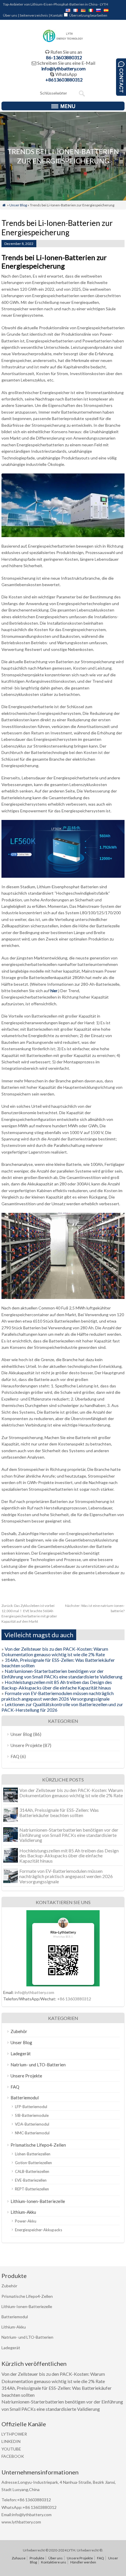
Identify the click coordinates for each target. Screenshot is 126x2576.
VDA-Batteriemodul (32, 2124)
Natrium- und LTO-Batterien (38, 2065)
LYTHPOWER (14, 2434)
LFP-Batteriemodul (31, 2107)
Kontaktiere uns (54, 2562)
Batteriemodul (25, 2098)
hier (54, 991)
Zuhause (19, 2558)
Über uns (10, 15)
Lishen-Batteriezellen (33, 2154)
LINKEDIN (11, 2441)
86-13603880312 (64, 57)
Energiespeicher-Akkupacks (39, 2230)
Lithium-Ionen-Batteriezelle (38, 2201)
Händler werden (83, 2562)
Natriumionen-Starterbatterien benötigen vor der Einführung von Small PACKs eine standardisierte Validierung (62, 1674)
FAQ (15, 1756)
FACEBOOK (13, 2456)
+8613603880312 (64, 80)
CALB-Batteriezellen (32, 2171)
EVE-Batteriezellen (31, 2180)
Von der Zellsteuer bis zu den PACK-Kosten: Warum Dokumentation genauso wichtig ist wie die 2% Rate (55, 1652)
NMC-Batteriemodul (32, 2133)
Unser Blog (18, 205)
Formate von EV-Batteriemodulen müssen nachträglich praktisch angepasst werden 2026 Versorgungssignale (58, 1696)
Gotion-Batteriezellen (33, 2163)
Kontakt (57, 15)
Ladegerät (21, 2054)
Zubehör (19, 2031)
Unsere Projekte (26, 1745)
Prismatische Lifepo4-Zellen (38, 2145)
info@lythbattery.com (63, 68)
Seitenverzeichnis (34, 15)
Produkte (37, 2558)
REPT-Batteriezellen (32, 2189)
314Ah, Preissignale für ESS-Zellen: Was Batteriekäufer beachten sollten (59, 1813)
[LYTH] (63, 41)
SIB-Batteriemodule (32, 2115)
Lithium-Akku (23, 2212)
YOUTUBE (11, 2449)
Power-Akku (26, 2221)
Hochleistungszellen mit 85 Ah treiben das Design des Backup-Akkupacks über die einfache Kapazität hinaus (57, 1685)
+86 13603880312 (74, 1999)
